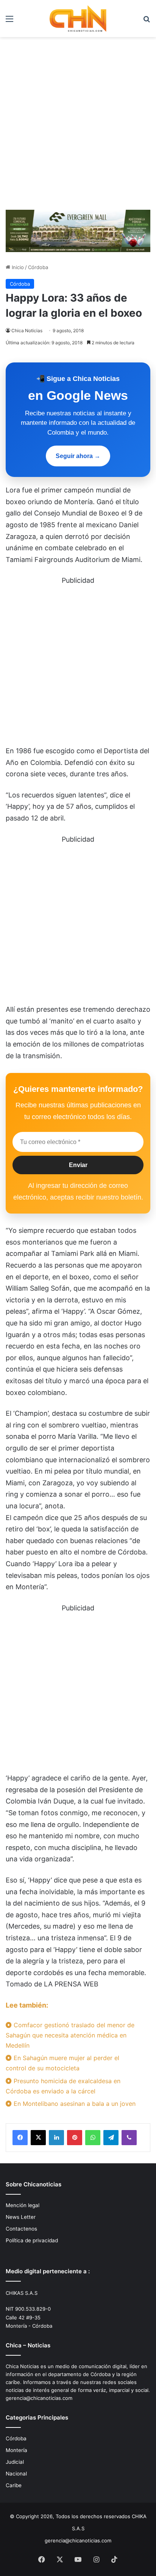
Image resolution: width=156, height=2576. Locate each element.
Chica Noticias (27, 331)
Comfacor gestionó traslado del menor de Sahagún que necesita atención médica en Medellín (70, 2035)
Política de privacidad (32, 2240)
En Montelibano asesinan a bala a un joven (74, 2104)
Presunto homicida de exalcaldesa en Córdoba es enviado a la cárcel (63, 2086)
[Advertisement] (78, 126)
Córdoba (38, 267)
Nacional (16, 2474)
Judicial (15, 2462)
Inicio (17, 267)
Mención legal (23, 2205)
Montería (16, 2450)
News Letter (21, 2217)
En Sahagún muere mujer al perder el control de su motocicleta (62, 2063)
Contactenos (21, 2229)
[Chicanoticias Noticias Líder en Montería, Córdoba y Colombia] (78, 19)
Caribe (14, 2485)
